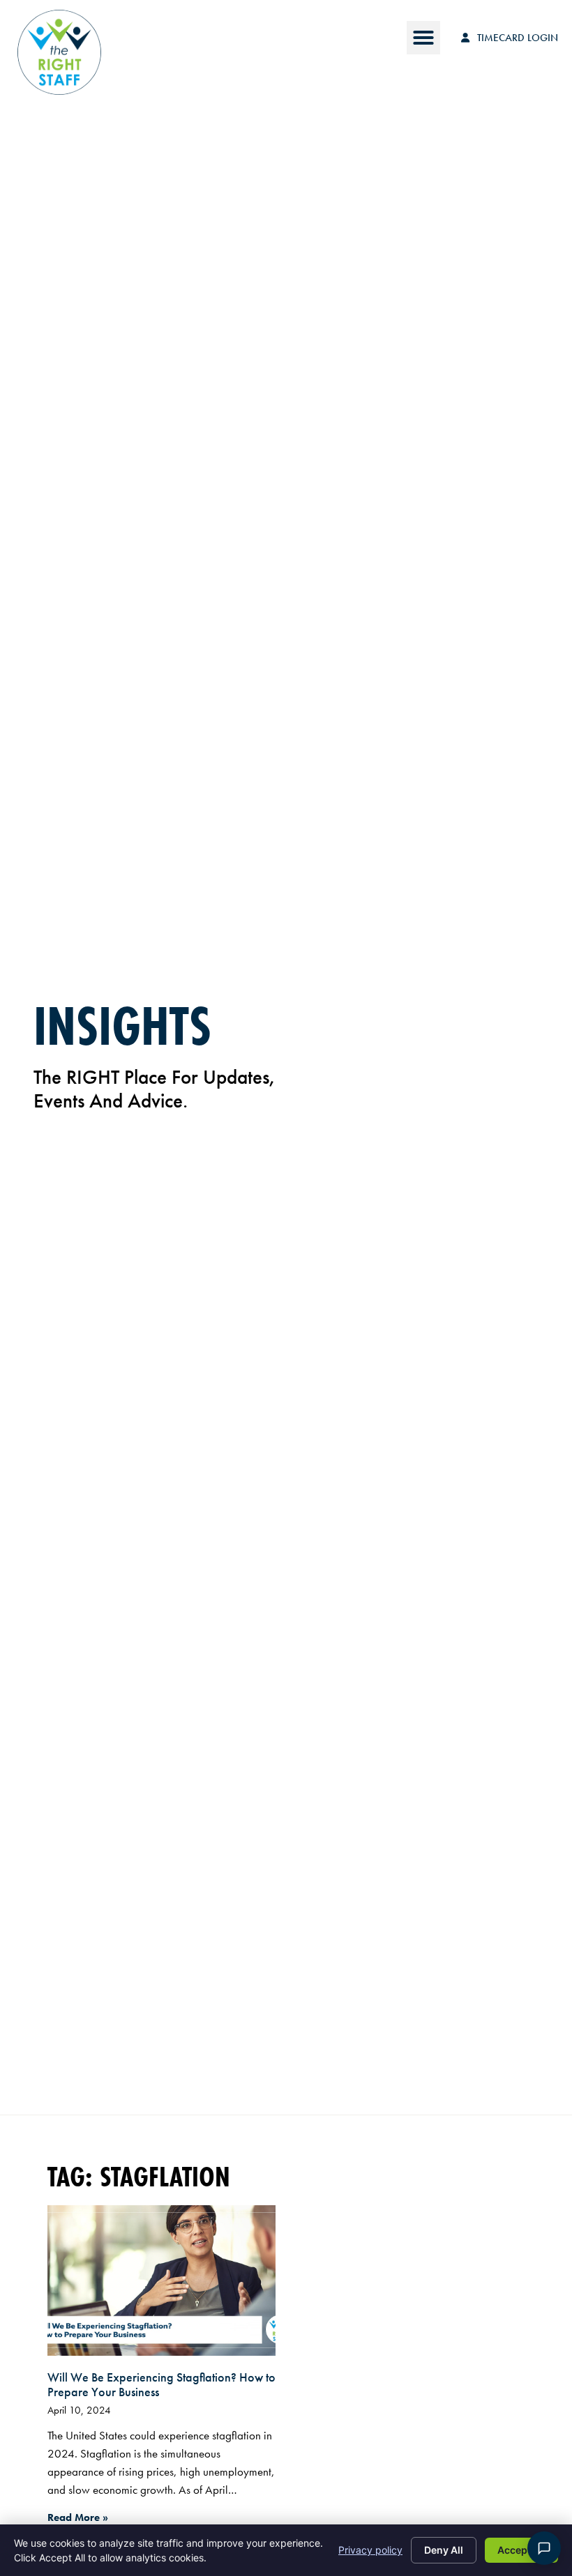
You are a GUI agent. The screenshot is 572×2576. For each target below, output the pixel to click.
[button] (423, 38)
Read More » (78, 2517)
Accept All (521, 2550)
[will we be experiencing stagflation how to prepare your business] (161, 2280)
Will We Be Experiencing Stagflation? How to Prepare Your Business (161, 2385)
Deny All (444, 2550)
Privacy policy (370, 2550)
